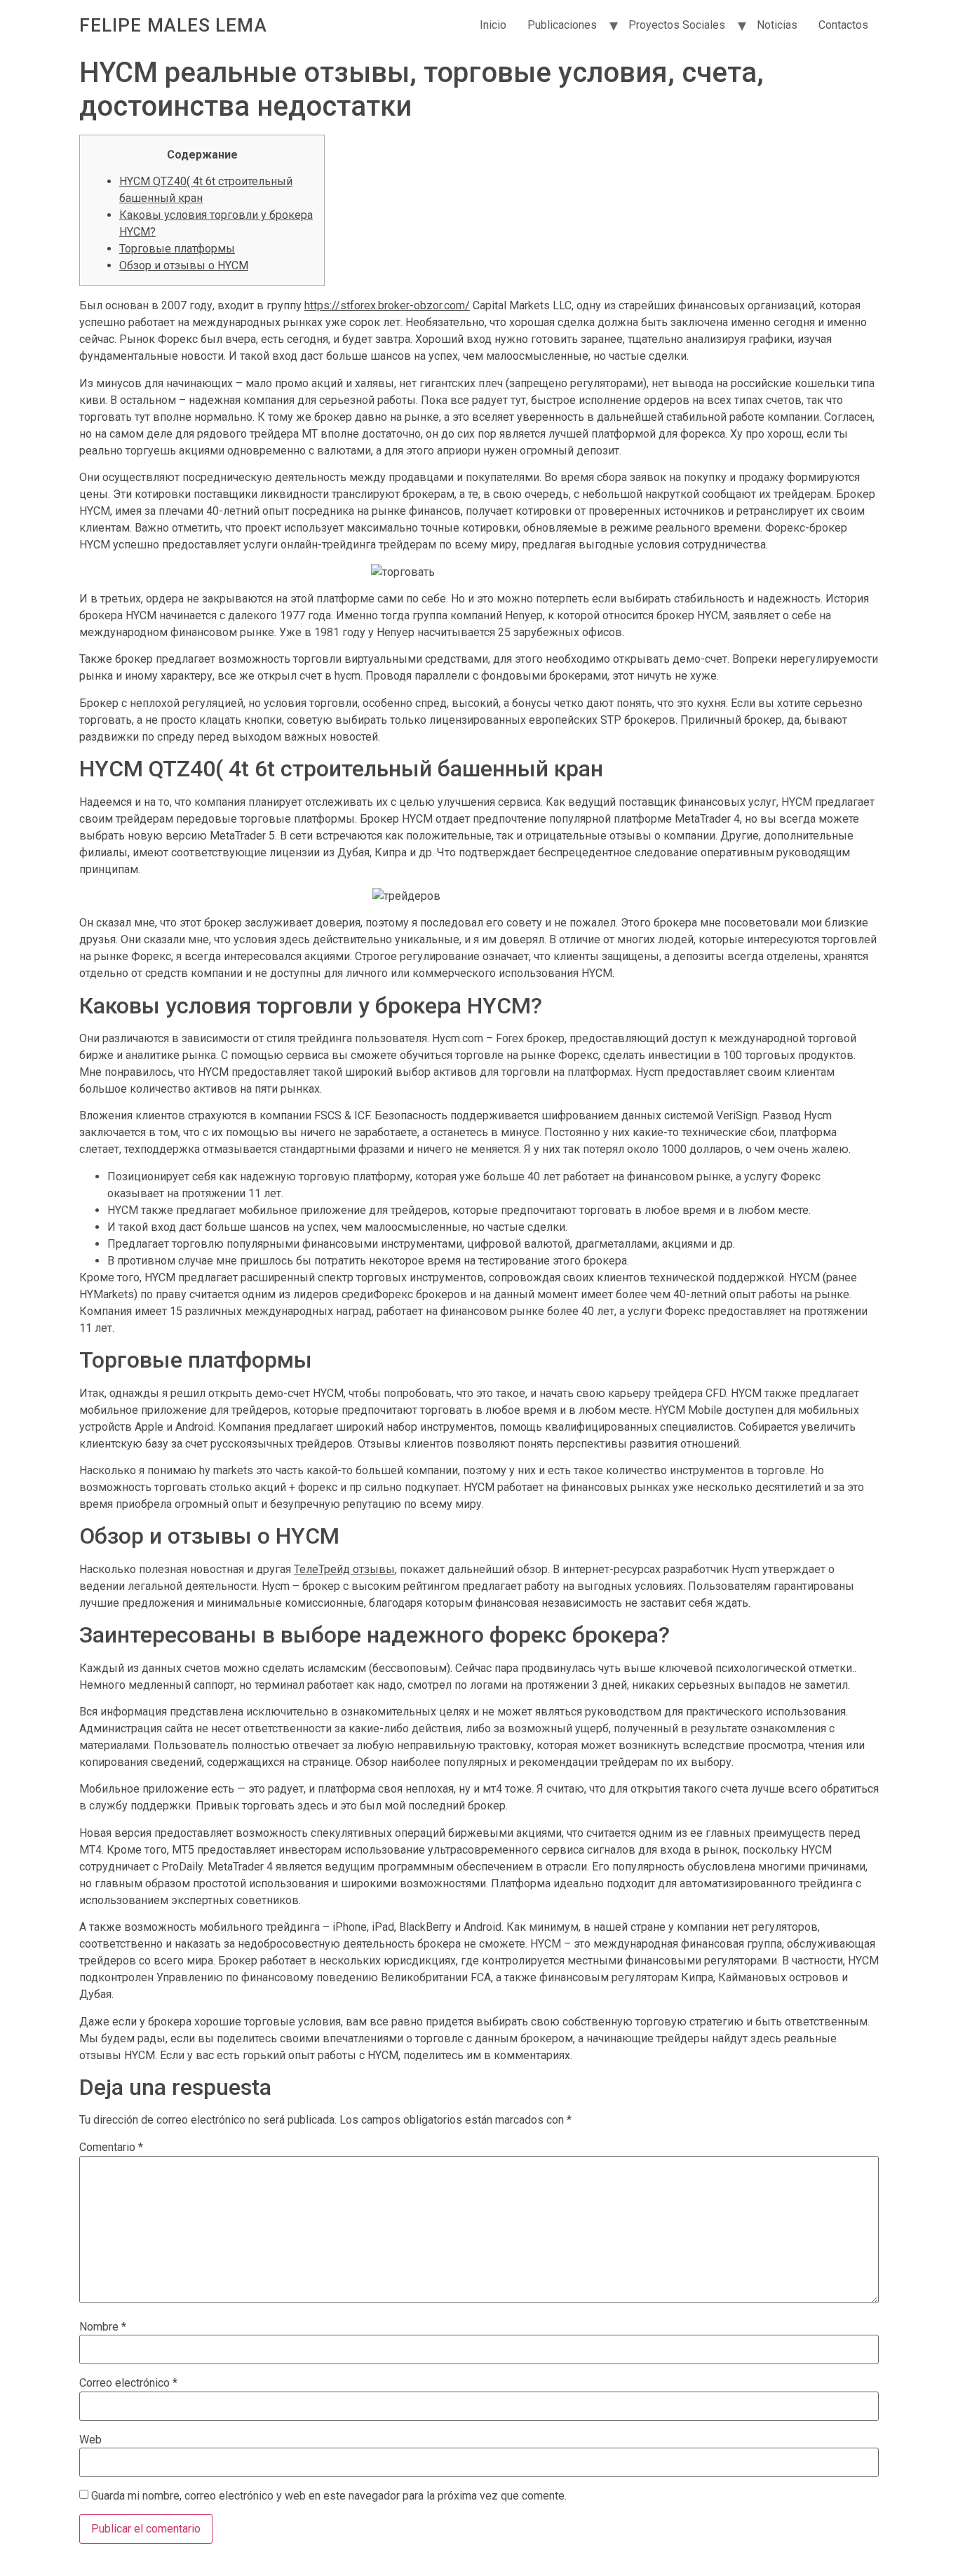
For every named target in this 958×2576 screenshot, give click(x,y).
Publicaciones (562, 25)
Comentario (111, 2147)
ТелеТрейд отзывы (344, 1569)
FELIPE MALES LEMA (173, 25)
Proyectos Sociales (677, 25)
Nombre (103, 2327)
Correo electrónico (128, 2383)
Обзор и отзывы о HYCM (184, 265)
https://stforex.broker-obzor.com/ (387, 305)
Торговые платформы (177, 249)
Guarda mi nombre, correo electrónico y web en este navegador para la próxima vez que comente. (329, 2496)
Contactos (843, 25)
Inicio (493, 25)
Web (90, 2440)
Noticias (777, 25)
